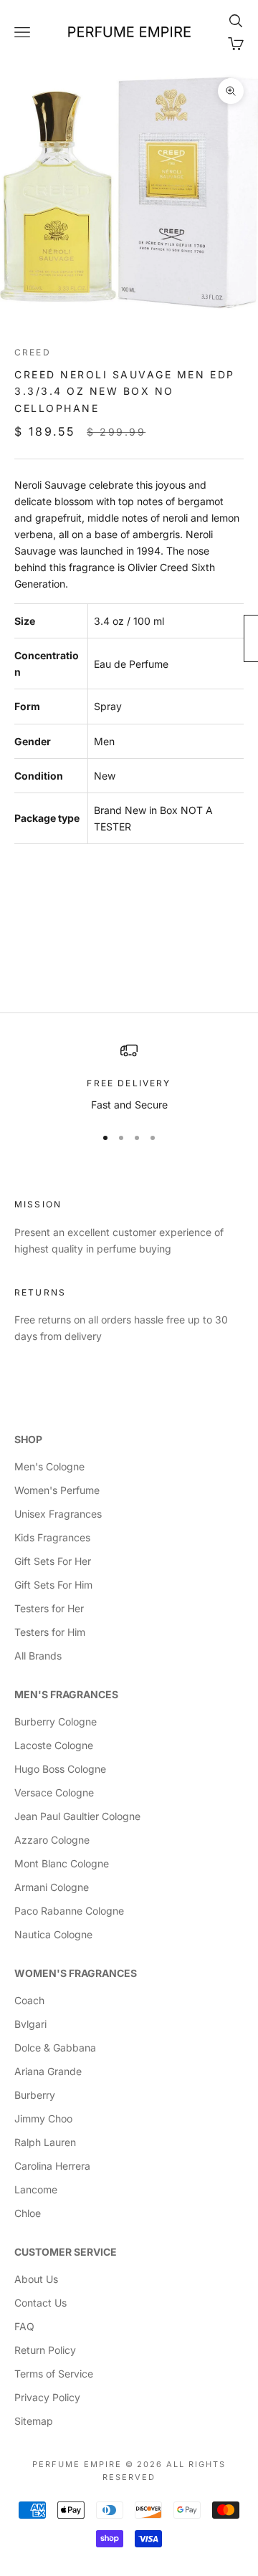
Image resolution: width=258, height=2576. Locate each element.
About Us (36, 2279)
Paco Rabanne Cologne (69, 1911)
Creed (33, 352)
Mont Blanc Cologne (62, 1863)
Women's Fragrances (76, 1973)
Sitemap (34, 2421)
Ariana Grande (48, 2071)
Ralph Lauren (45, 2142)
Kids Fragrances (52, 1537)
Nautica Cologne (53, 1934)
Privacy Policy (47, 2397)
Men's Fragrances (66, 1694)
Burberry (35, 2095)
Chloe (28, 2213)
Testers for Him (50, 1632)
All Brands (38, 1656)
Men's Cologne (49, 1466)
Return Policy (45, 2350)
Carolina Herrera (52, 2166)
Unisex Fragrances (58, 1514)
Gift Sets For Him (53, 1585)
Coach (29, 2000)
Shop (28, 1439)
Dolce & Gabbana (55, 2048)
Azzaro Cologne (52, 1840)
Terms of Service (54, 2374)
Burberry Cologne (56, 1722)
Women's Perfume (57, 1490)
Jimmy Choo (43, 2118)
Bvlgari (30, 2024)
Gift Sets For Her (53, 1561)
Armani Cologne (52, 1887)
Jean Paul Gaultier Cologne (77, 1816)
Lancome (36, 2189)
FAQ (24, 2326)
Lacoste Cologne (54, 1745)
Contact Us (40, 2303)
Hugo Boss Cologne (60, 1769)
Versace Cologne (54, 1792)
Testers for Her (49, 1608)
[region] (129, 1077)
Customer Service (66, 2252)
